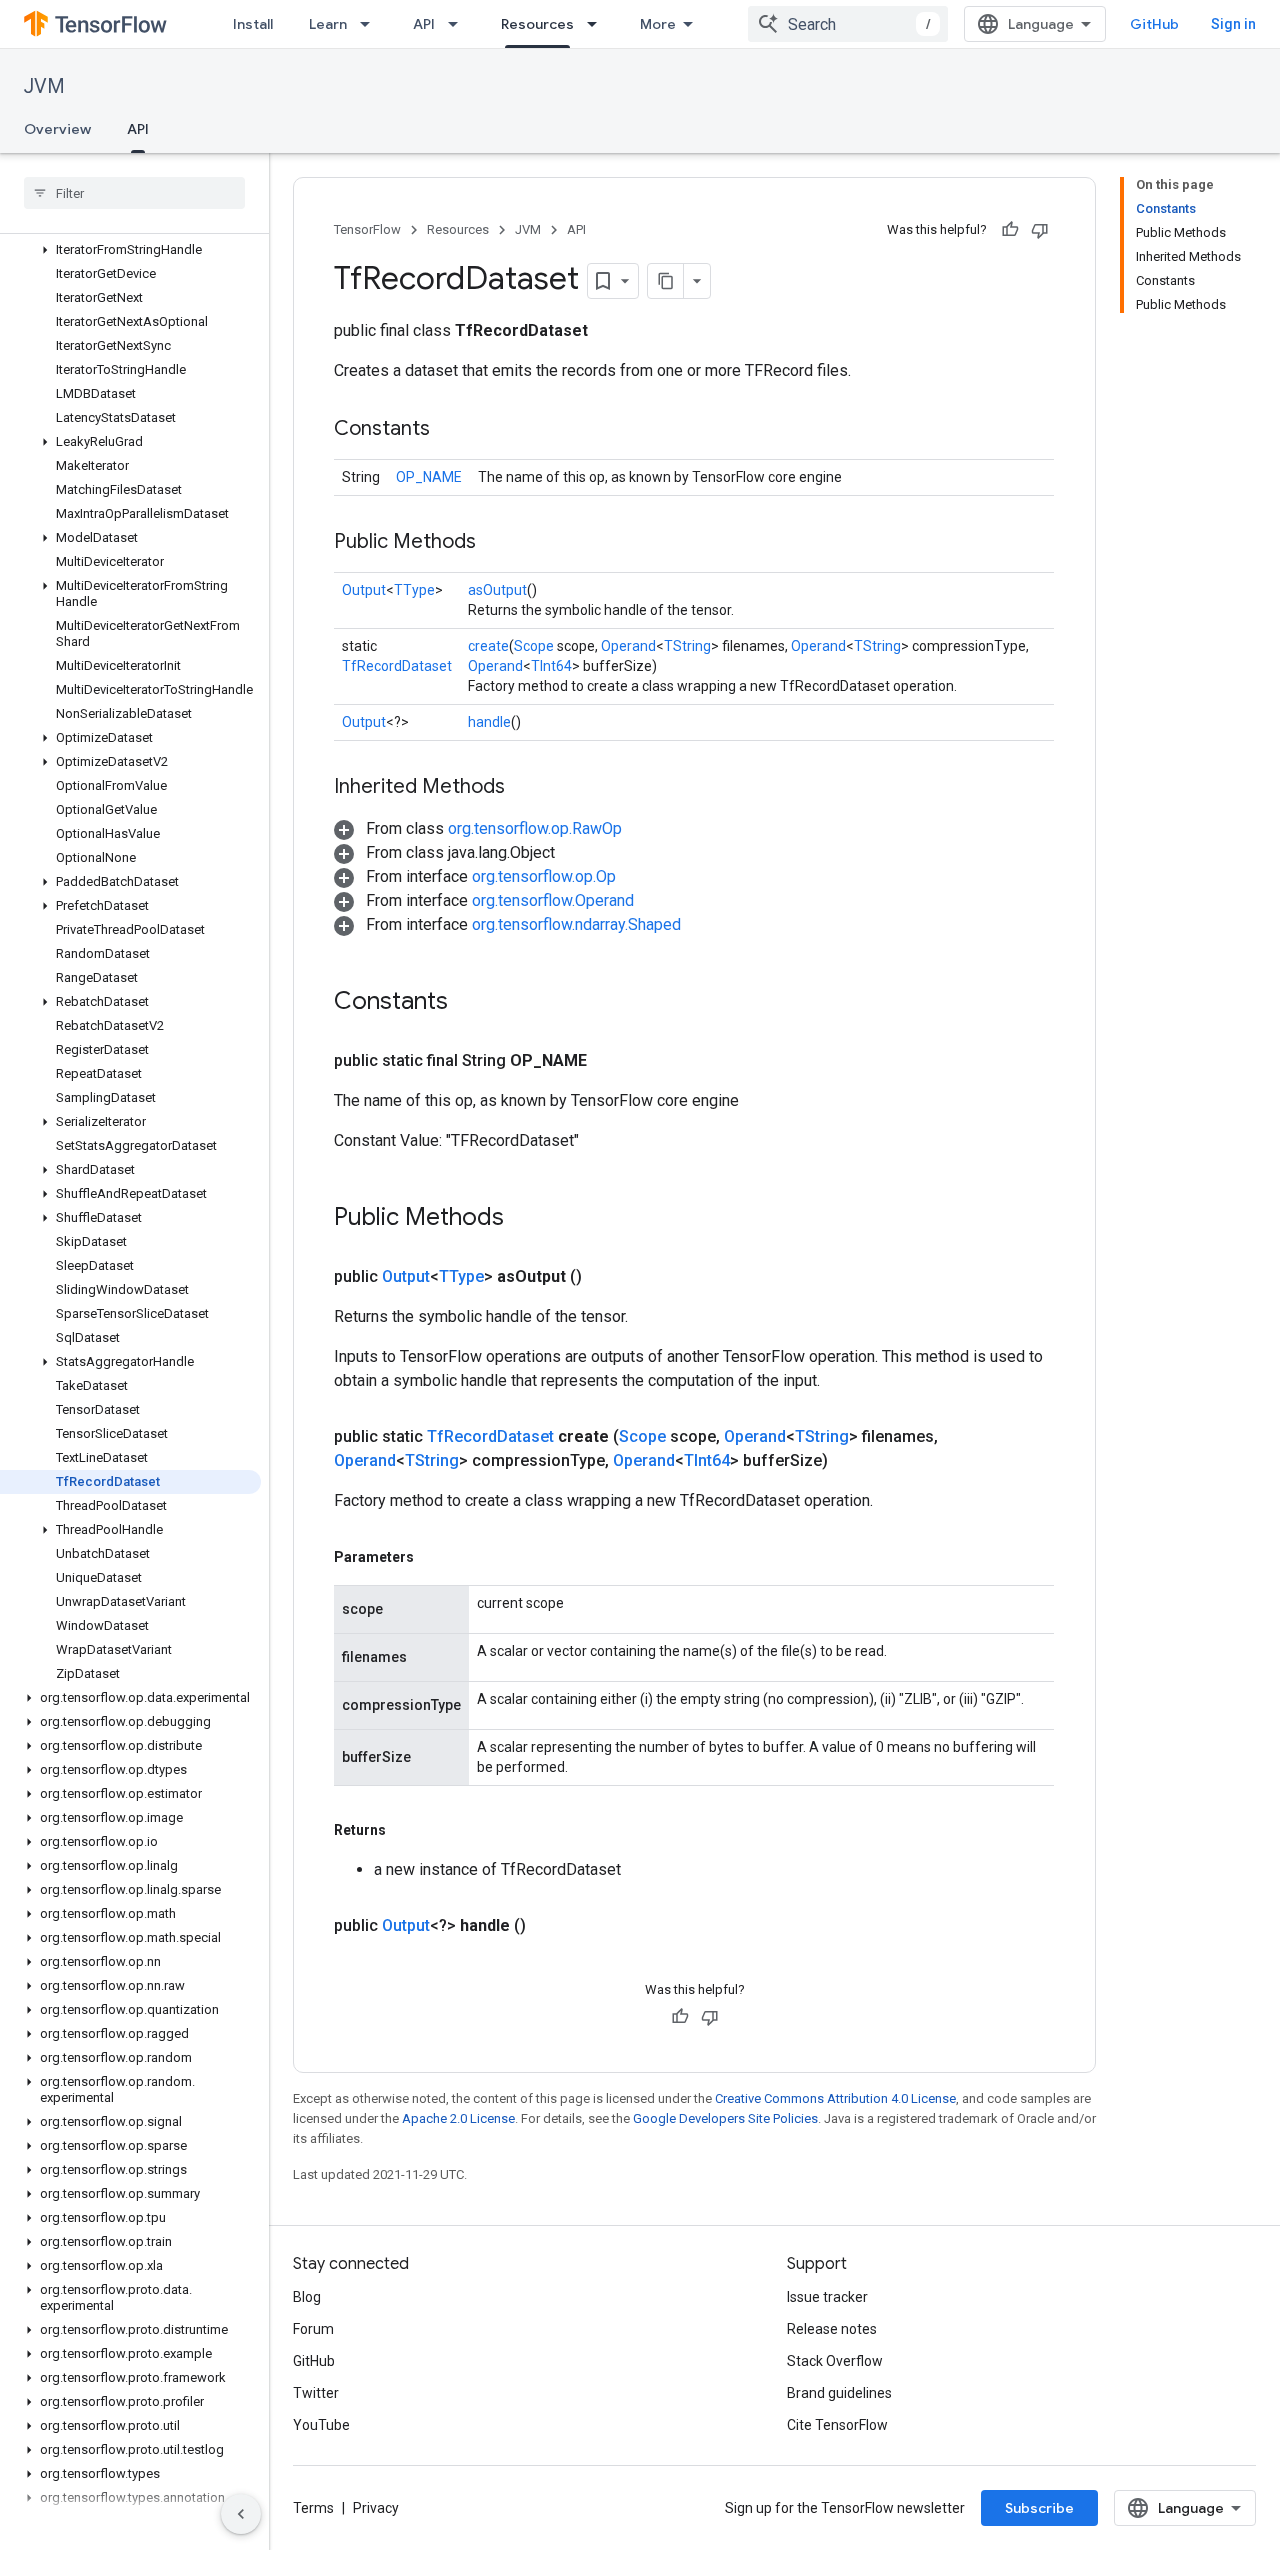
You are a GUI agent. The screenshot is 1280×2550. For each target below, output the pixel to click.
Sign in (1233, 24)
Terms (313, 2508)
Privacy (376, 2508)
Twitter (316, 2393)
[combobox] (848, 24)
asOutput (497, 590)
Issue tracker (827, 2297)
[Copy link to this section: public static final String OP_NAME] (611, 1061)
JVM (44, 86)
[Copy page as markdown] (666, 281)
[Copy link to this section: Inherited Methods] (525, 788)
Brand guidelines (839, 2393)
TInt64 (551, 666)
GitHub (1154, 24)
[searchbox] (134, 193)
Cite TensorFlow (837, 2425)
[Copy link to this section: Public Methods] (496, 543)
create (488, 646)
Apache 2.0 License (458, 2118)
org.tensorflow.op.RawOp (535, 828)
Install (253, 24)
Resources (537, 24)
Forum (313, 2329)
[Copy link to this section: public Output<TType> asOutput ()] (606, 1277)
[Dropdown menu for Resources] (598, 24)
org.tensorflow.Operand (553, 900)
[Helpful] (1010, 230)
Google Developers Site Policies (725, 2118)
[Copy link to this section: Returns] (406, 1830)
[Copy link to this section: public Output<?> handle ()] (550, 1926)
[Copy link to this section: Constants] (450, 430)
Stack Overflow (835, 2361)
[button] (130, 250)
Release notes (832, 2329)
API (424, 24)
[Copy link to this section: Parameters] (434, 1557)
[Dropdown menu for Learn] (371, 24)
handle (489, 722)
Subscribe (1039, 2508)
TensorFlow (367, 229)
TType (414, 590)
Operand (628, 646)
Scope (534, 646)
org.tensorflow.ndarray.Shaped (576, 924)
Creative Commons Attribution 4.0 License (835, 2098)
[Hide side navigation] (241, 2514)
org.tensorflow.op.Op (544, 876)
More (658, 24)
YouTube (321, 2425)
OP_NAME (429, 477)
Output (364, 590)
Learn (328, 24)
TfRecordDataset (397, 666)
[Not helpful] (1040, 230)
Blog (307, 2297)
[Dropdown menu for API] (459, 24)
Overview (57, 129)
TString (687, 646)
